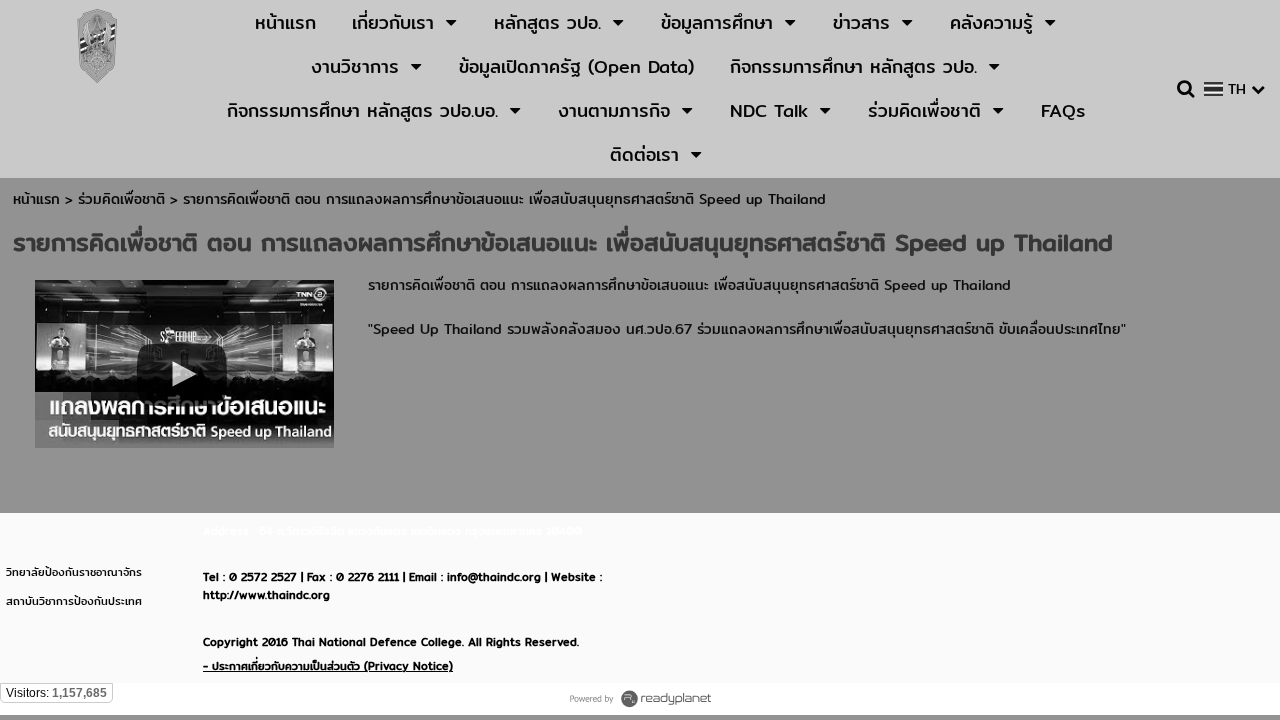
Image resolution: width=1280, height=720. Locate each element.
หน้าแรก (36, 199)
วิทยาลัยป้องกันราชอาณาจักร (74, 572)
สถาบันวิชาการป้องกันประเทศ (74, 601)
